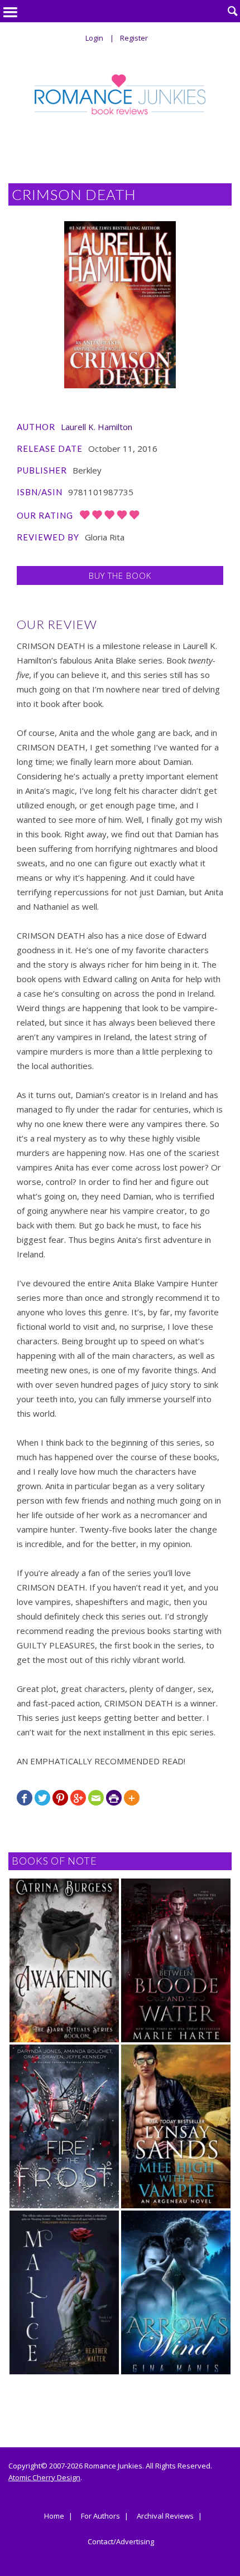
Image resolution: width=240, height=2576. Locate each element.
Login (94, 38)
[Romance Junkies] (120, 94)
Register (134, 38)
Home (54, 2516)
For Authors (100, 2516)
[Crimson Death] (120, 305)
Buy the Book (120, 575)
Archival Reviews (165, 2516)
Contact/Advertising (121, 2542)
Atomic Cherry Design (44, 2477)
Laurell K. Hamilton (97, 427)
